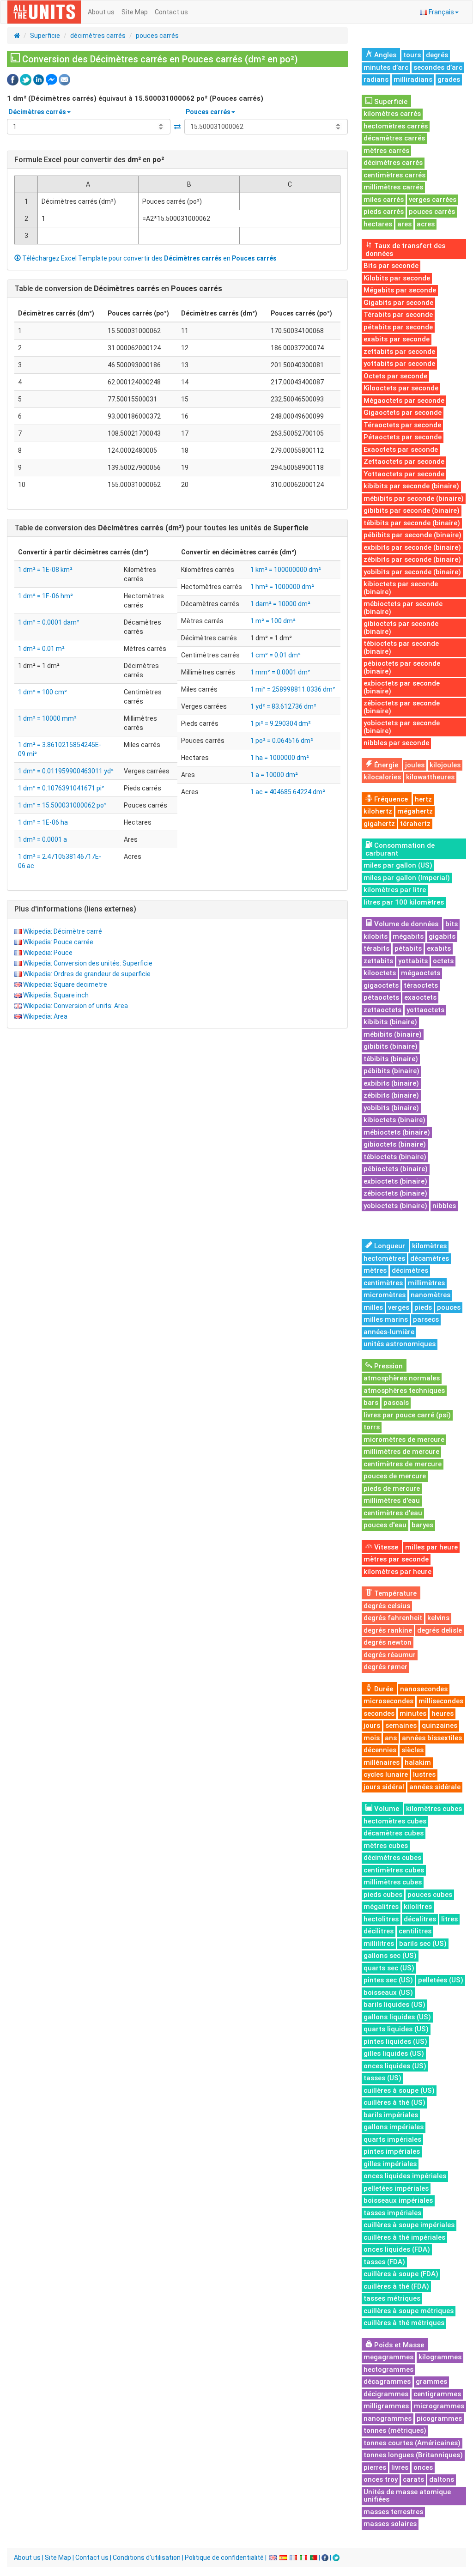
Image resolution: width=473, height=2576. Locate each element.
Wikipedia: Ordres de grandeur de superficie (87, 974)
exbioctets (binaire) (395, 1181)
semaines (401, 1725)
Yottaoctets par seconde (404, 474)
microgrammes (439, 2406)
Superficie (45, 36)
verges (399, 1307)
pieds (423, 1307)
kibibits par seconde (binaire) (411, 486)
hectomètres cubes (395, 1821)
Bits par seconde (391, 266)
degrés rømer (385, 1667)
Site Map (135, 12)
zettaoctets (382, 1010)
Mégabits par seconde (400, 290)
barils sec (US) (423, 1944)
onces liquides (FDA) (397, 2249)
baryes (422, 1525)
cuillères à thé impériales (404, 2237)
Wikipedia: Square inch (56, 995)
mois (372, 1738)
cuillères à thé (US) (394, 2102)
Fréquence (390, 799)
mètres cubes (386, 1846)
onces (423, 2467)
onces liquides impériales (405, 2176)
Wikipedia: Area (45, 1016)
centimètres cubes (394, 1870)
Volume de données (405, 924)
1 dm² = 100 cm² (42, 692)
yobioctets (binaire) (395, 1206)
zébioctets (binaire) (395, 1193)
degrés (437, 55)
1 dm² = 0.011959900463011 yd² (66, 771)
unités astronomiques (400, 1344)
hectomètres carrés (396, 126)
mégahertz (415, 811)
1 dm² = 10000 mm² (47, 718)
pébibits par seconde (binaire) (412, 535)
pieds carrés (384, 212)
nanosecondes (424, 1689)
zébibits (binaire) (391, 1095)
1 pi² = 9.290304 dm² (281, 723)
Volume (386, 1809)
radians (376, 79)
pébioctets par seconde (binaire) (402, 667)
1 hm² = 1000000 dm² (282, 587)
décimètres (410, 1270)
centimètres (383, 1283)
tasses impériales (392, 2213)
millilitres (379, 1944)
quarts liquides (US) (396, 2029)
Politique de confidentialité (224, 2558)
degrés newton (388, 1642)
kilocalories (382, 777)
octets (443, 961)
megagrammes (388, 2357)
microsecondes (388, 1701)
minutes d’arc (386, 67)
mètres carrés (386, 151)
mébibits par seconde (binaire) (414, 498)
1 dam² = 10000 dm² (280, 604)
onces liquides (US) (395, 2066)
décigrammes (386, 2394)
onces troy (381, 2479)
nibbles (444, 1206)
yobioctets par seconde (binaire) (402, 727)
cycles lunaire (386, 1774)
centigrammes (437, 2394)
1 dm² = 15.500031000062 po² (62, 805)
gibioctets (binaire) (395, 1144)
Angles (384, 55)
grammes (431, 2382)
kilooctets (380, 973)
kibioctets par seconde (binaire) (401, 588)
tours (412, 55)
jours (372, 1725)
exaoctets (420, 997)
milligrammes (386, 2406)
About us (101, 12)
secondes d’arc (438, 67)
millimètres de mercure (401, 1452)
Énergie (385, 765)
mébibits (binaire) (393, 1034)
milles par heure (431, 1547)
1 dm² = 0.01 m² (41, 649)
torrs (372, 1427)
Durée (383, 1689)
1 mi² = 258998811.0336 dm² (293, 689)
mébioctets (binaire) (397, 1132)
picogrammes (439, 2418)
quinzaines (440, 1725)
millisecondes (441, 1701)
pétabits (408, 948)
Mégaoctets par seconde (404, 401)
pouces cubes (430, 1895)
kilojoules (445, 765)
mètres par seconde (396, 1559)
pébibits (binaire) (391, 1071)
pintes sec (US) (388, 1980)
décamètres (430, 1258)
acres (426, 224)
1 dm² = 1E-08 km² (45, 570)
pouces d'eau (385, 1525)
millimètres (426, 1283)
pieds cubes (383, 1895)
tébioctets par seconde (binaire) (401, 647)
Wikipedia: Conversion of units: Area (76, 1006)
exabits (439, 948)
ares (404, 224)
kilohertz (378, 811)
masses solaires (390, 2524)
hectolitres (381, 1919)
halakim (418, 1762)
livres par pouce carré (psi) (407, 1415)
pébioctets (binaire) (396, 1169)
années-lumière (389, 1332)
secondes (379, 1713)
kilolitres (418, 1907)
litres (449, 1919)
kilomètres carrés (392, 114)
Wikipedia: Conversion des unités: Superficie (88, 963)
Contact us (171, 12)
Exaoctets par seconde (401, 450)
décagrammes (387, 2382)
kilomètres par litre (395, 890)
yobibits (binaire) (391, 1108)
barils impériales (391, 2115)
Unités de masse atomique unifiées (407, 2496)
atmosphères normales (402, 1378)
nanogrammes (388, 2418)
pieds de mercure (392, 1488)
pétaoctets (381, 997)
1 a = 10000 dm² (274, 775)
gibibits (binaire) (391, 1046)
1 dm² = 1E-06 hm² (45, 596)
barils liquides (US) (394, 2005)
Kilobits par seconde (397, 278)
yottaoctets (425, 1010)
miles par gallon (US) (398, 865)
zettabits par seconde (399, 352)
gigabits (442, 936)
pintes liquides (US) (395, 2041)
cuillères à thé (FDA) (396, 2286)
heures (443, 1713)
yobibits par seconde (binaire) (412, 572)
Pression (388, 1366)
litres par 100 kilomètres (404, 902)
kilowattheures (430, 777)
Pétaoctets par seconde (403, 437)
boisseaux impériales (398, 2200)
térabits (376, 948)
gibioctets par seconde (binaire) (401, 628)
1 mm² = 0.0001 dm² (280, 672)
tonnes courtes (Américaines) (412, 2443)
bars (371, 1403)
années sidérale (435, 1787)
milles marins (386, 1319)
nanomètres (431, 1295)
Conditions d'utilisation (147, 2558)
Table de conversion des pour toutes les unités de (161, 528)
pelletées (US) (441, 1980)
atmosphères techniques (404, 1391)
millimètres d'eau (392, 1501)
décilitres (379, 1931)
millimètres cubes (393, 1882)
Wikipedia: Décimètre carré (63, 931)
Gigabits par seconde (398, 303)
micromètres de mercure (404, 1440)
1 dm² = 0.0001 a (42, 839)
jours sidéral (384, 1787)
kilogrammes (440, 2357)
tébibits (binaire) (391, 1059)
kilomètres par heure (397, 1572)
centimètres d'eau (393, 1513)
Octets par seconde (395, 376)
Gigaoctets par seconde (403, 413)
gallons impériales (394, 2127)
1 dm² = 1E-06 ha (43, 822)
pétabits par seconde (398, 327)
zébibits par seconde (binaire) (412, 559)
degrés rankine (388, 1630)
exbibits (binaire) (391, 1083)
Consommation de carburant (400, 849)
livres (400, 2467)
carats (413, 2479)
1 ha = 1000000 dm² (280, 758)
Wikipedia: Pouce (48, 953)
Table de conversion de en (118, 289)
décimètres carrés (98, 36)
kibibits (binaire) (390, 1022)
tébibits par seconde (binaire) (412, 523)
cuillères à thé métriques (404, 2323)
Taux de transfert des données (405, 250)
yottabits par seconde (399, 364)
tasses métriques (392, 2298)
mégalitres (381, 1907)
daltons (442, 2479)
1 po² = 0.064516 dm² (282, 741)
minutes (413, 1713)
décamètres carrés (394, 138)
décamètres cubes (394, 1833)
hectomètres (384, 1258)
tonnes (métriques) (395, 2430)
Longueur (389, 1246)
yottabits (413, 961)
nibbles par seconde (396, 743)
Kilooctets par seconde (401, 388)
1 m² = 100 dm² (273, 621)
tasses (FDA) (384, 2262)
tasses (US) (382, 2078)
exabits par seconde (397, 339)
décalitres (420, 1919)
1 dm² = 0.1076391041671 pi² (61, 788)
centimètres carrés (394, 175)
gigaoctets (381, 985)
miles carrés (384, 200)
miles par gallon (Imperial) (407, 878)
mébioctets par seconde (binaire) (403, 608)
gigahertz (379, 824)
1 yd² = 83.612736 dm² (283, 706)
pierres (375, 2467)
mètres (375, 1270)
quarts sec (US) (389, 1968)
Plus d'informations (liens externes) (75, 909)
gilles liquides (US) (394, 2054)
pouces (449, 1307)
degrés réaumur (390, 1655)
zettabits (378, 961)
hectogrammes (388, 2369)
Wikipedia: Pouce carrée (58, 942)
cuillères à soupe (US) (399, 2090)
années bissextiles (432, 1738)
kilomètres (429, 1246)
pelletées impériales (396, 2188)
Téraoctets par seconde (402, 425)
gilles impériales (390, 2164)
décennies (380, 1750)
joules (415, 765)
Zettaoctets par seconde (404, 462)
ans (391, 1738)
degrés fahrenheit (393, 1618)
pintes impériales (392, 2151)
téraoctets (421, 985)
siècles (412, 1750)
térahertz (415, 824)
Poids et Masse (398, 2345)
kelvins (438, 1618)
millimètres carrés (393, 187)
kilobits (376, 936)
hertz (423, 799)
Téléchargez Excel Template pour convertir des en (149, 258)
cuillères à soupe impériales (409, 2225)
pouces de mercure (395, 1476)
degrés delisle (440, 1630)
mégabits (408, 936)
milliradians (413, 79)
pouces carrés (157, 36)
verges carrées (433, 200)
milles (373, 1307)
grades (449, 79)
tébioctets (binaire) (395, 1157)
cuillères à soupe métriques (409, 2311)
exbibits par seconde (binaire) (412, 547)
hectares (378, 224)
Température (394, 1593)
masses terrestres (393, 2512)
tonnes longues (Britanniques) (413, 2455)
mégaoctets (421, 973)
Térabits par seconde (398, 315)
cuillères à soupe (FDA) (401, 2274)
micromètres (385, 1295)
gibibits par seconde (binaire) (412, 510)
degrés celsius (387, 1606)
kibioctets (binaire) (394, 1120)
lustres (424, 1774)
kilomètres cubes (434, 1809)
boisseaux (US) (388, 1993)
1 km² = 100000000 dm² (286, 570)
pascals (396, 1403)
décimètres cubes (392, 1858)
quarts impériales (392, 2139)
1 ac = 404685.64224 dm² (288, 792)
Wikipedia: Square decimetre (65, 984)
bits (452, 924)
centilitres (415, 1931)
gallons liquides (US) (397, 2017)
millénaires (382, 1762)
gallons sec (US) (390, 1956)
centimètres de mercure (403, 1464)
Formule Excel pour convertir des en (89, 160)
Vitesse (385, 1547)
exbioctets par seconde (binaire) (402, 687)
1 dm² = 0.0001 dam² (49, 622)
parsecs (426, 1319)
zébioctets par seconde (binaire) (402, 707)
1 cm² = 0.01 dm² (276, 655)
